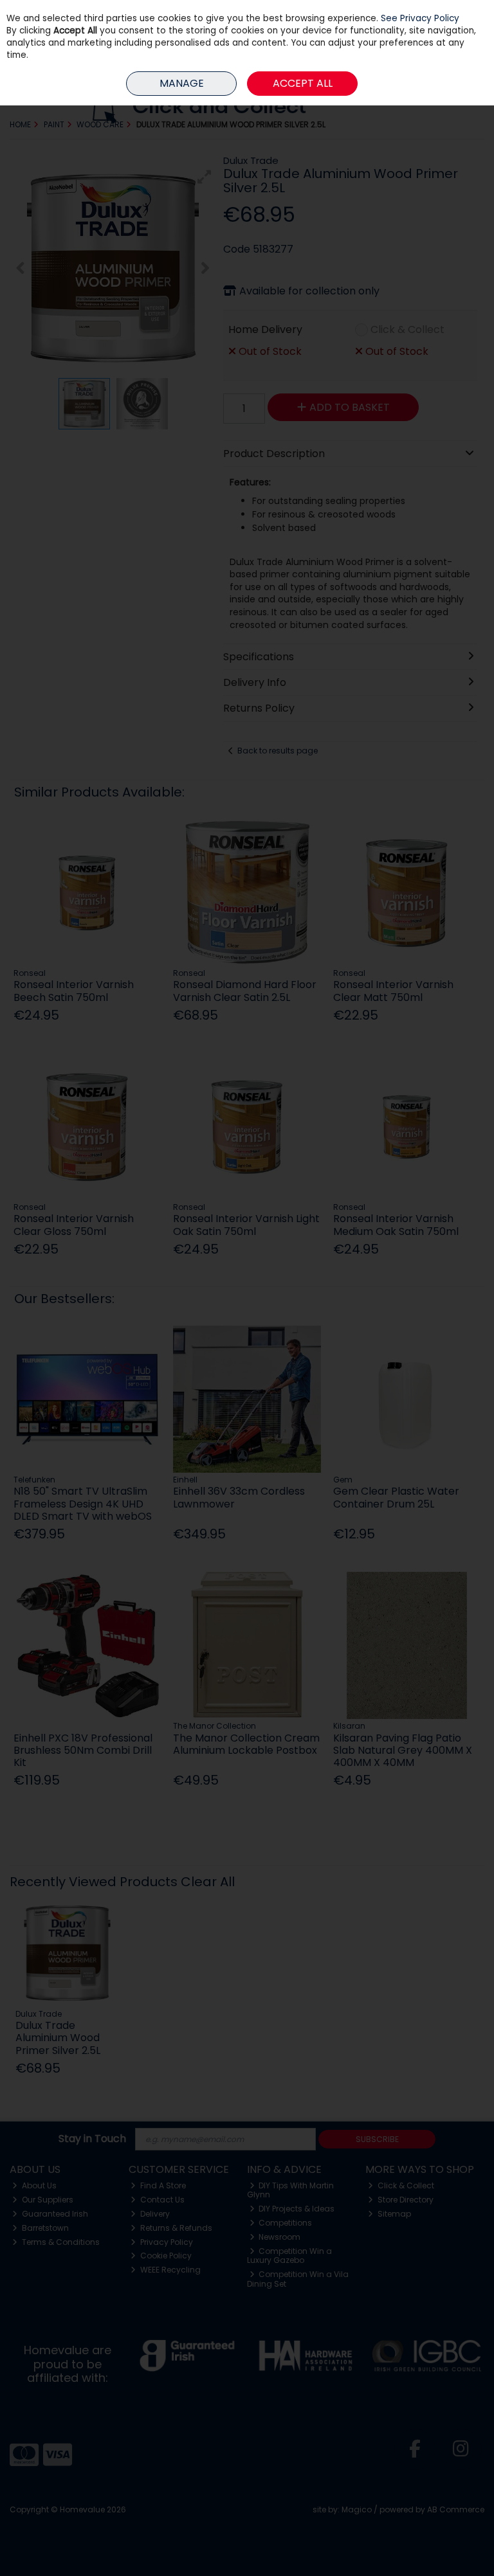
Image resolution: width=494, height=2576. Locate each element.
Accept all (303, 83)
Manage (182, 83)
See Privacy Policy (420, 18)
